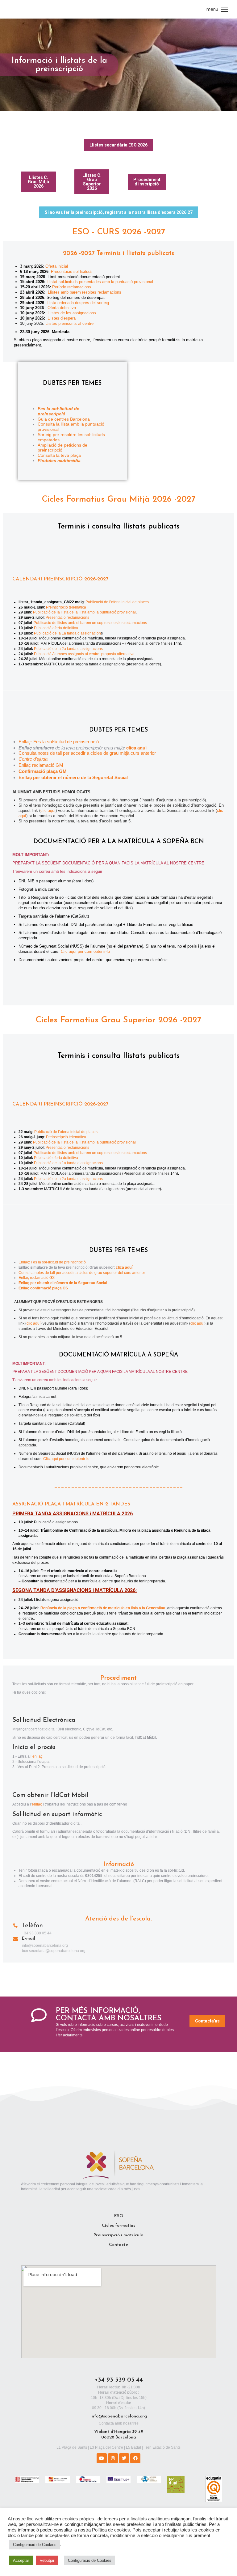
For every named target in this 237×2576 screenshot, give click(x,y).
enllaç (37, 1756)
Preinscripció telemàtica (66, 607)
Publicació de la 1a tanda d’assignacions (68, 1163)
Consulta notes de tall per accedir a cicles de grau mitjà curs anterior (87, 753)
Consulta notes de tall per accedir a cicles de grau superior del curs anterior (82, 1273)
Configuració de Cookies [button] (35, 2545)
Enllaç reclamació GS (37, 1278)
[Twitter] (124, 2458)
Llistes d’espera (62, 318)
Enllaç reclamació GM (41, 765)
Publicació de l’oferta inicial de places (117, 602)
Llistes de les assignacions (72, 313)
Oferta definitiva (62, 308)
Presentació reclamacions (67, 617)
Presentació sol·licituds (72, 272)
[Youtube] (102, 2458)
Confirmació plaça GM (43, 771)
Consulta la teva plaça (59, 455)
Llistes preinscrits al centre (69, 323)
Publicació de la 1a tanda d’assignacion (67, 633)
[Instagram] (113, 2458)
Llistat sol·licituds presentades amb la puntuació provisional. (100, 282)
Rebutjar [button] (47, 2560)
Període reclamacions (72, 287)
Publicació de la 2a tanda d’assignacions (68, 649)
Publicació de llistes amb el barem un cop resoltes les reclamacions (90, 623)
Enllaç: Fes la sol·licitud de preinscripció (59, 742)
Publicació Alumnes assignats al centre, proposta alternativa (85, 654)
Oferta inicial (57, 266)
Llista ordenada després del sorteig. (78, 303)
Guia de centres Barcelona (64, 419)
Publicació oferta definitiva (56, 628)
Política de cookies (111, 2530)
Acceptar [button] (21, 2560)
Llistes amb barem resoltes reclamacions (84, 292)
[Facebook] (135, 2458)
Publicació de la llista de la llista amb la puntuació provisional (84, 612)
